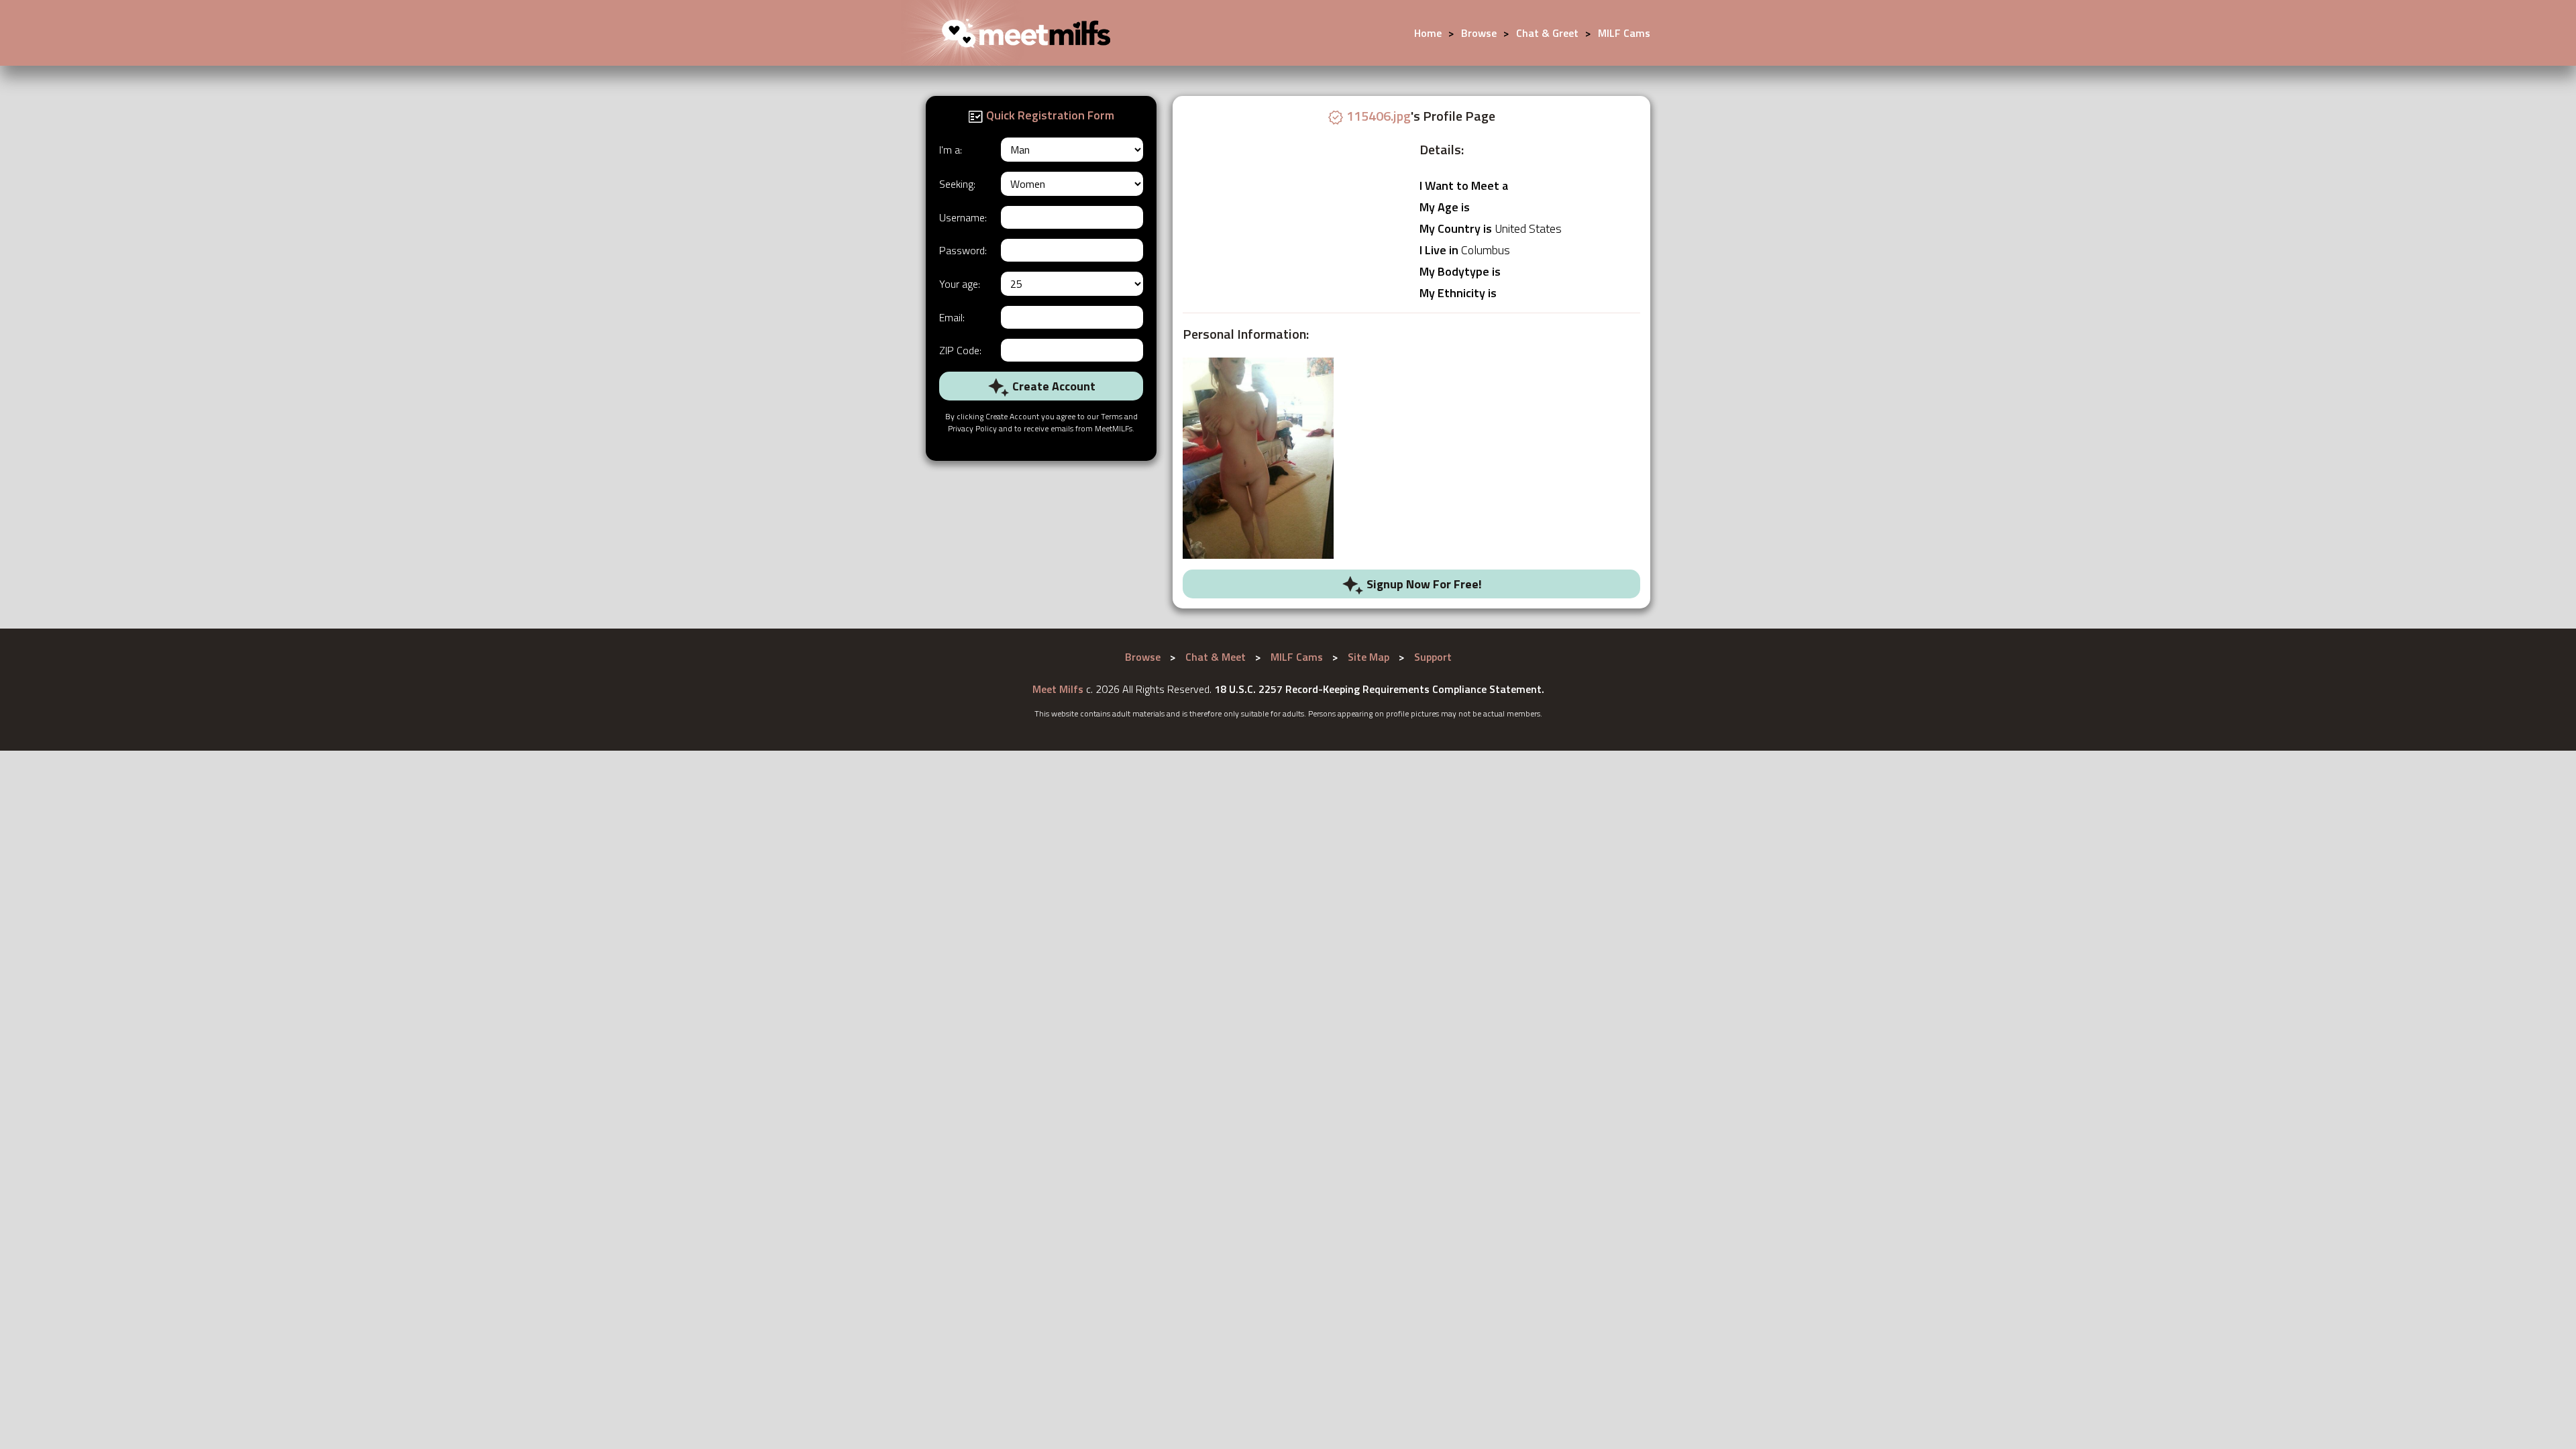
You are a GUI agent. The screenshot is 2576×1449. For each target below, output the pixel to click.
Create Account (1053, 386)
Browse (1479, 33)
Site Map (1368, 657)
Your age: (960, 284)
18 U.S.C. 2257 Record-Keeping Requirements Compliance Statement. (1379, 689)
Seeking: (957, 184)
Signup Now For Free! (1423, 584)
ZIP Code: (960, 350)
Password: (963, 250)
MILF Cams (1624, 33)
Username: (963, 217)
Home (1428, 33)
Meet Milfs (1058, 689)
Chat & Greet (1547, 33)
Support (1433, 657)
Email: (952, 317)
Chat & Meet (1216, 657)
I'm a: (951, 150)
